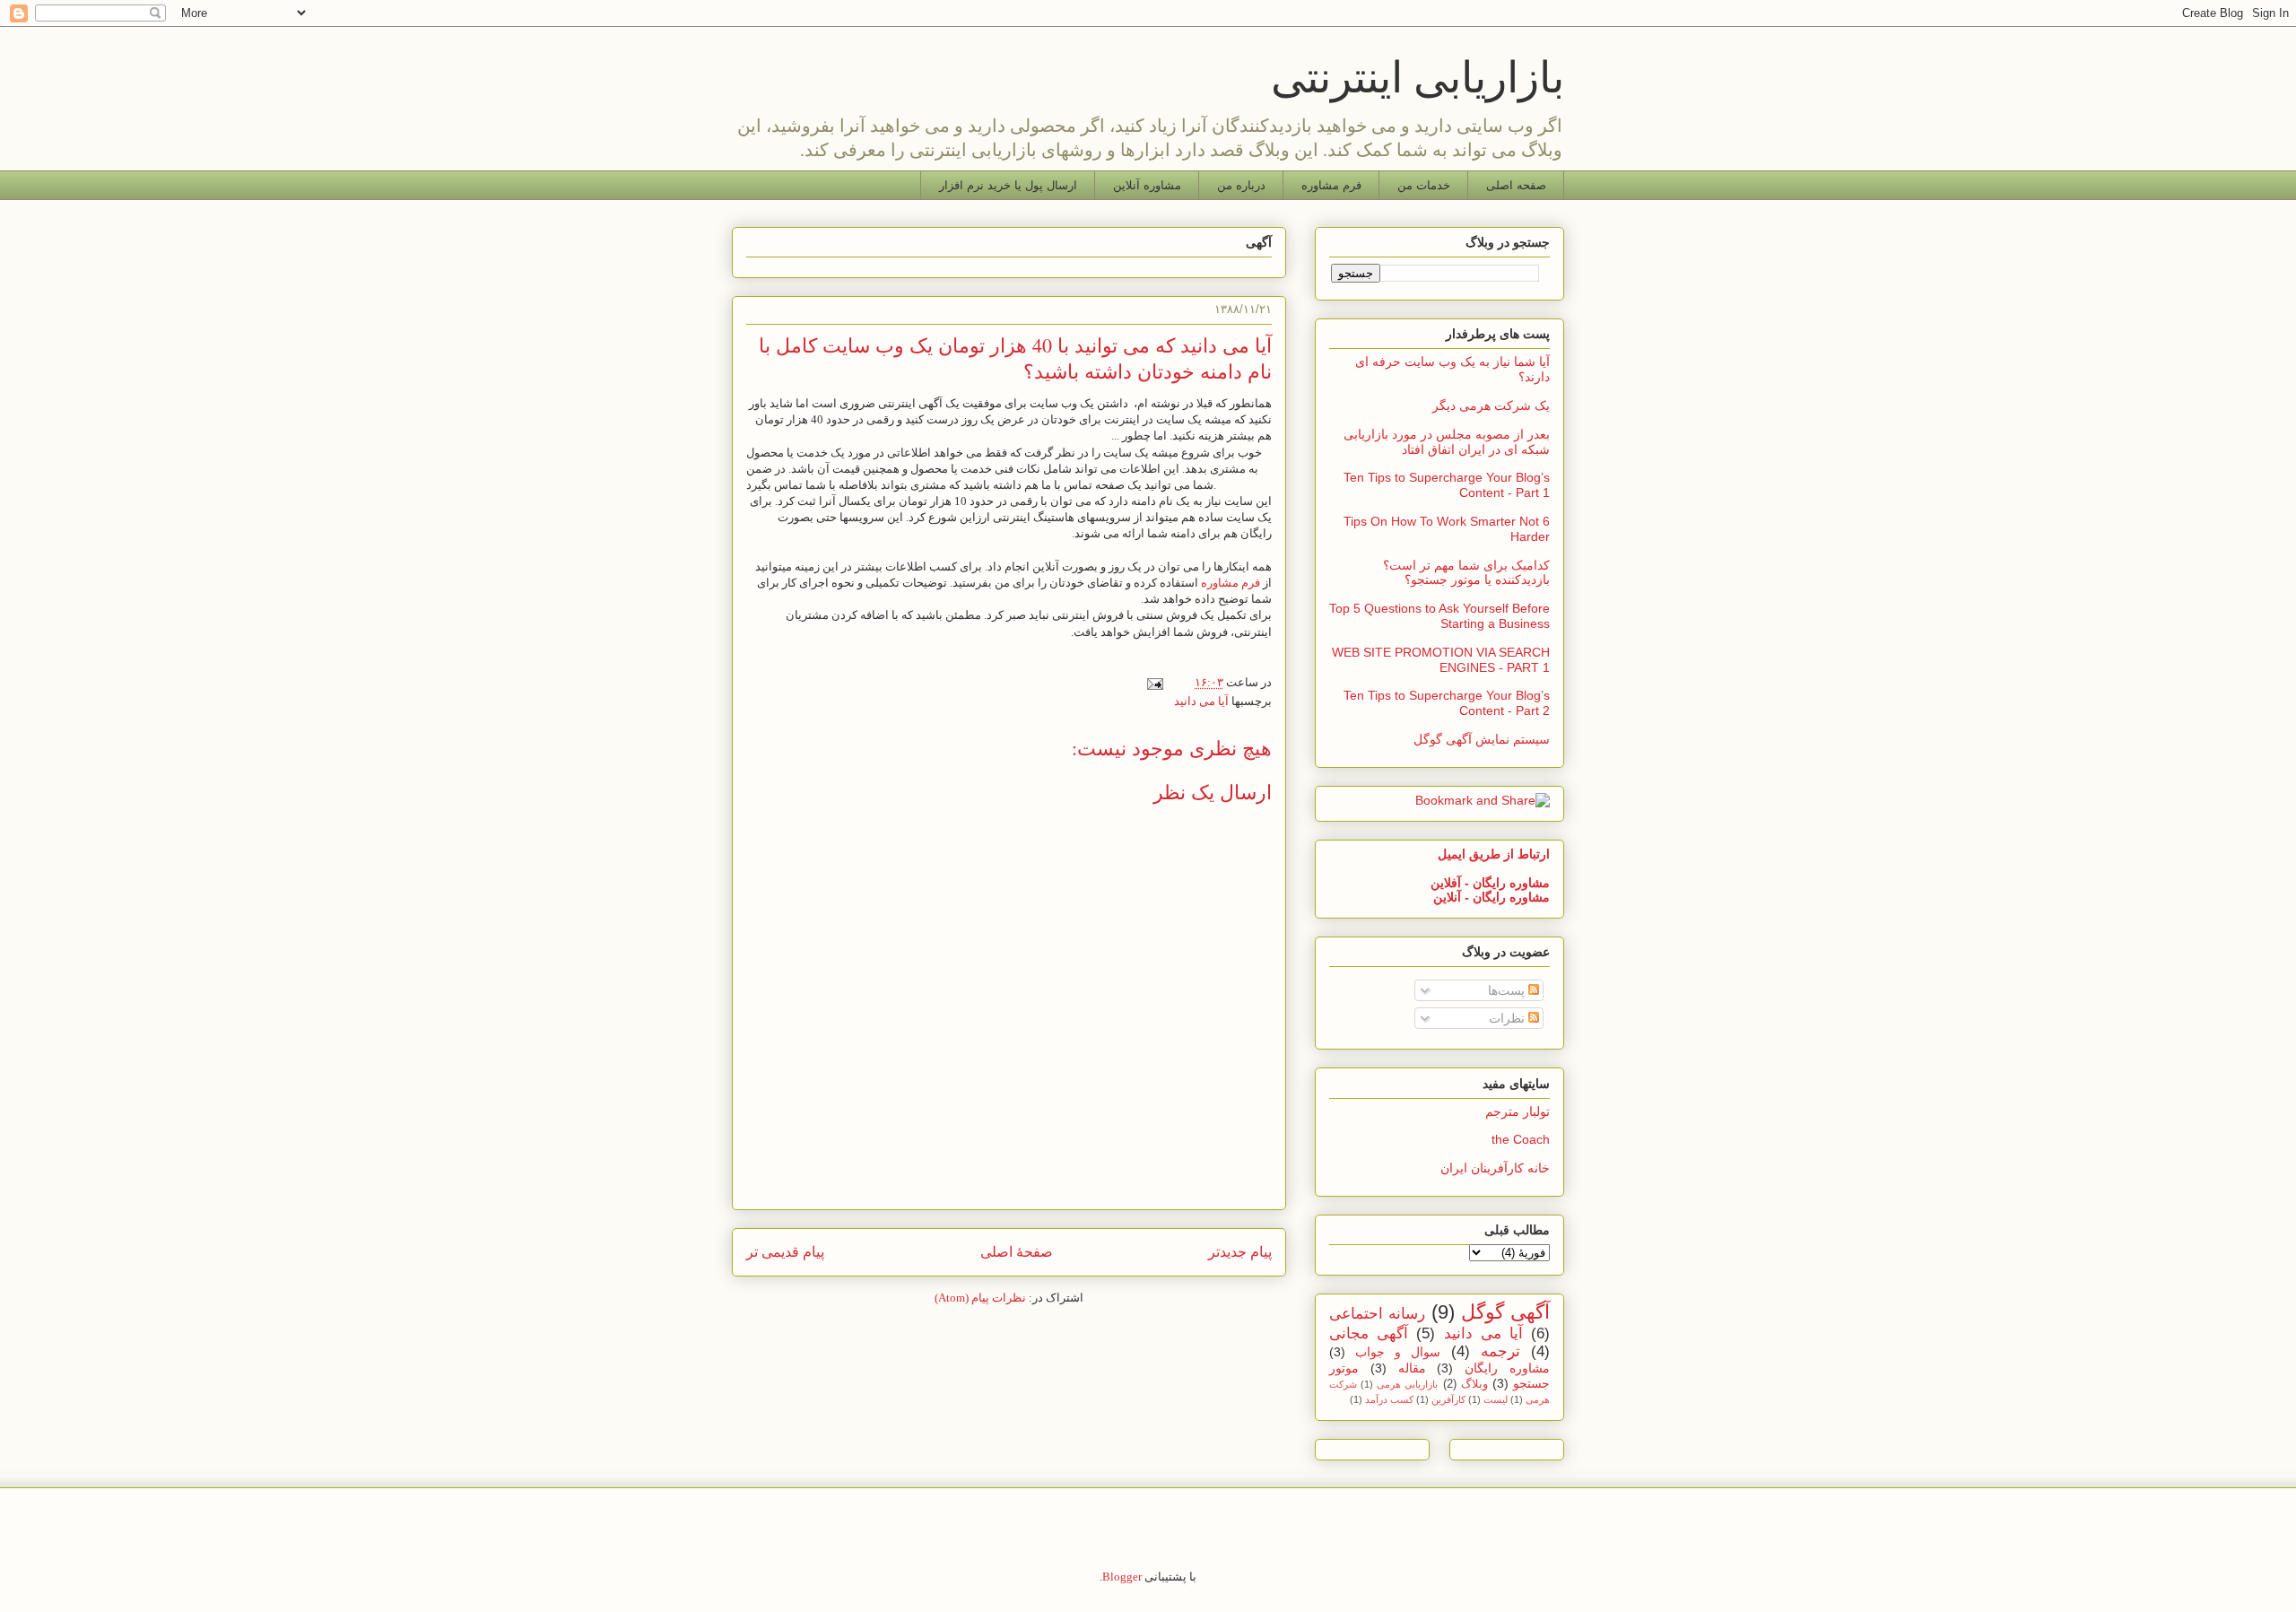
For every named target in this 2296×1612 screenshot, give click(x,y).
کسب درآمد (1389, 1399)
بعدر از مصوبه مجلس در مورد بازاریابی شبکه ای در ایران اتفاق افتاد (1447, 442)
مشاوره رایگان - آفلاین (1490, 883)
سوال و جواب (1398, 1352)
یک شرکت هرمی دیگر (1491, 405)
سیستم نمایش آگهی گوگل (1482, 739)
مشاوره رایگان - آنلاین (1492, 897)
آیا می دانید (1201, 701)
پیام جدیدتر (1240, 1252)
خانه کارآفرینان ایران (1495, 1168)
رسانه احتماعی (1377, 1314)
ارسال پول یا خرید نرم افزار (1008, 185)
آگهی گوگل (1505, 1312)
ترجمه (1500, 1351)
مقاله (1412, 1368)
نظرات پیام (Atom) (980, 1298)
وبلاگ (1474, 1384)
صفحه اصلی (1516, 185)
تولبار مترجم (1518, 1111)
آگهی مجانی (1369, 1333)
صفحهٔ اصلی (1017, 1252)
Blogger (1122, 1577)
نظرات (1509, 1018)
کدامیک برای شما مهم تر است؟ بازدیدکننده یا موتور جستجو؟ (1466, 573)
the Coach (1521, 1139)
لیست (1496, 1399)
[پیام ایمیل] (1158, 682)
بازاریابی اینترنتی (1418, 75)
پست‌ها (1508, 990)
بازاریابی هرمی (1407, 1384)
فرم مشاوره (1331, 185)
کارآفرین (1448, 1399)
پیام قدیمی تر (785, 1252)
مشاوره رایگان (1507, 1368)
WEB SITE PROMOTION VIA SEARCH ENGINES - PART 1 (1441, 660)
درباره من (1241, 185)
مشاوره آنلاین (1147, 185)
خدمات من (1424, 185)
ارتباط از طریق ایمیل (1494, 854)
